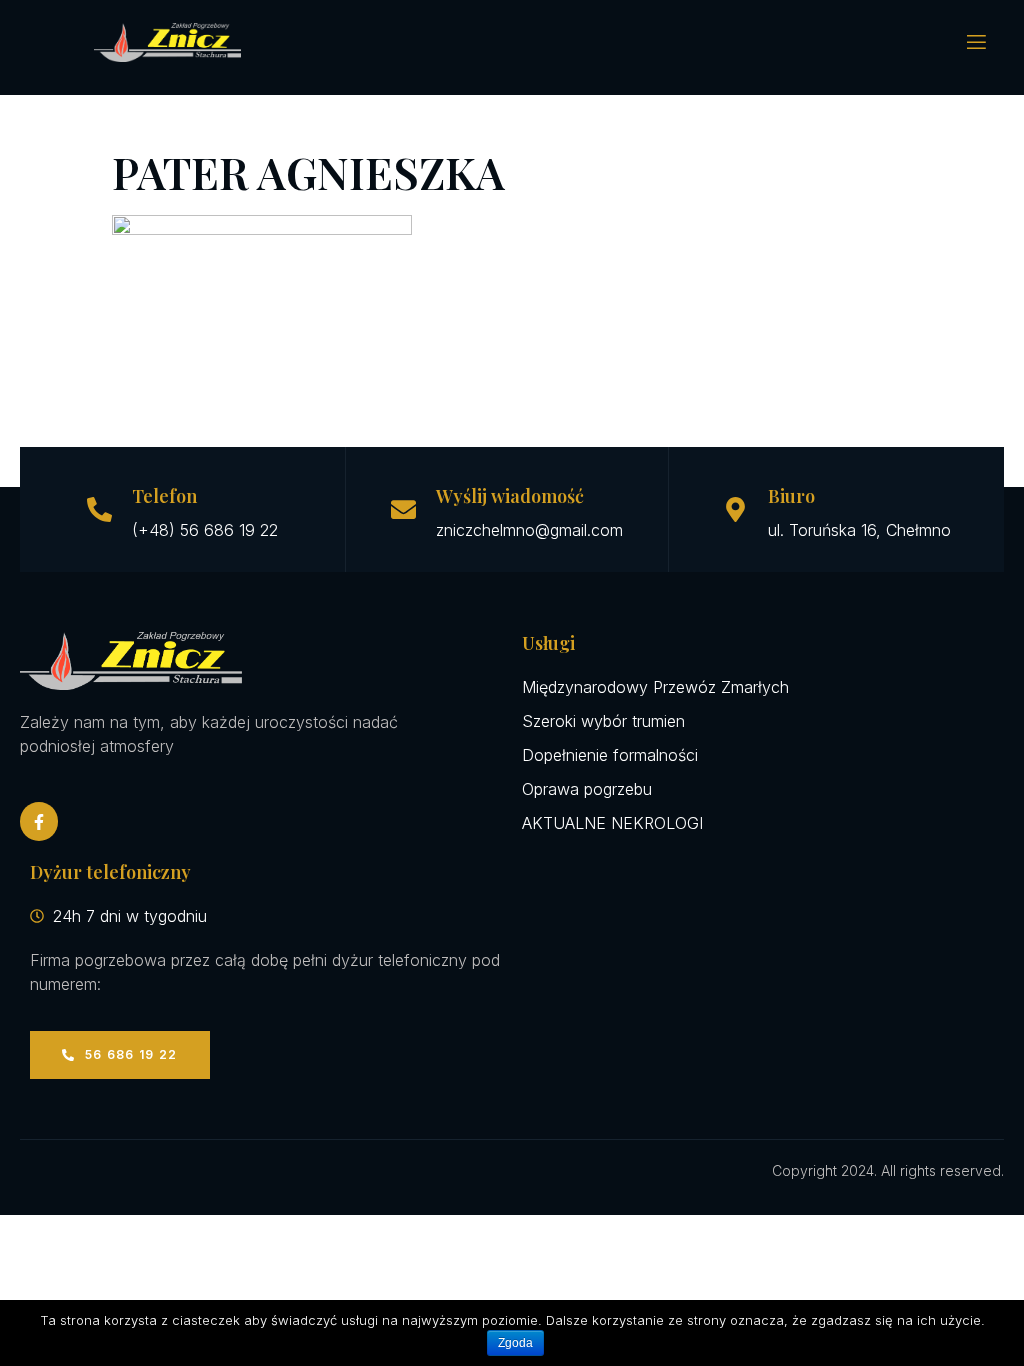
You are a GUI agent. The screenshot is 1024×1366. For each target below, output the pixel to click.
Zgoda (515, 1343)
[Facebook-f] (39, 821)
